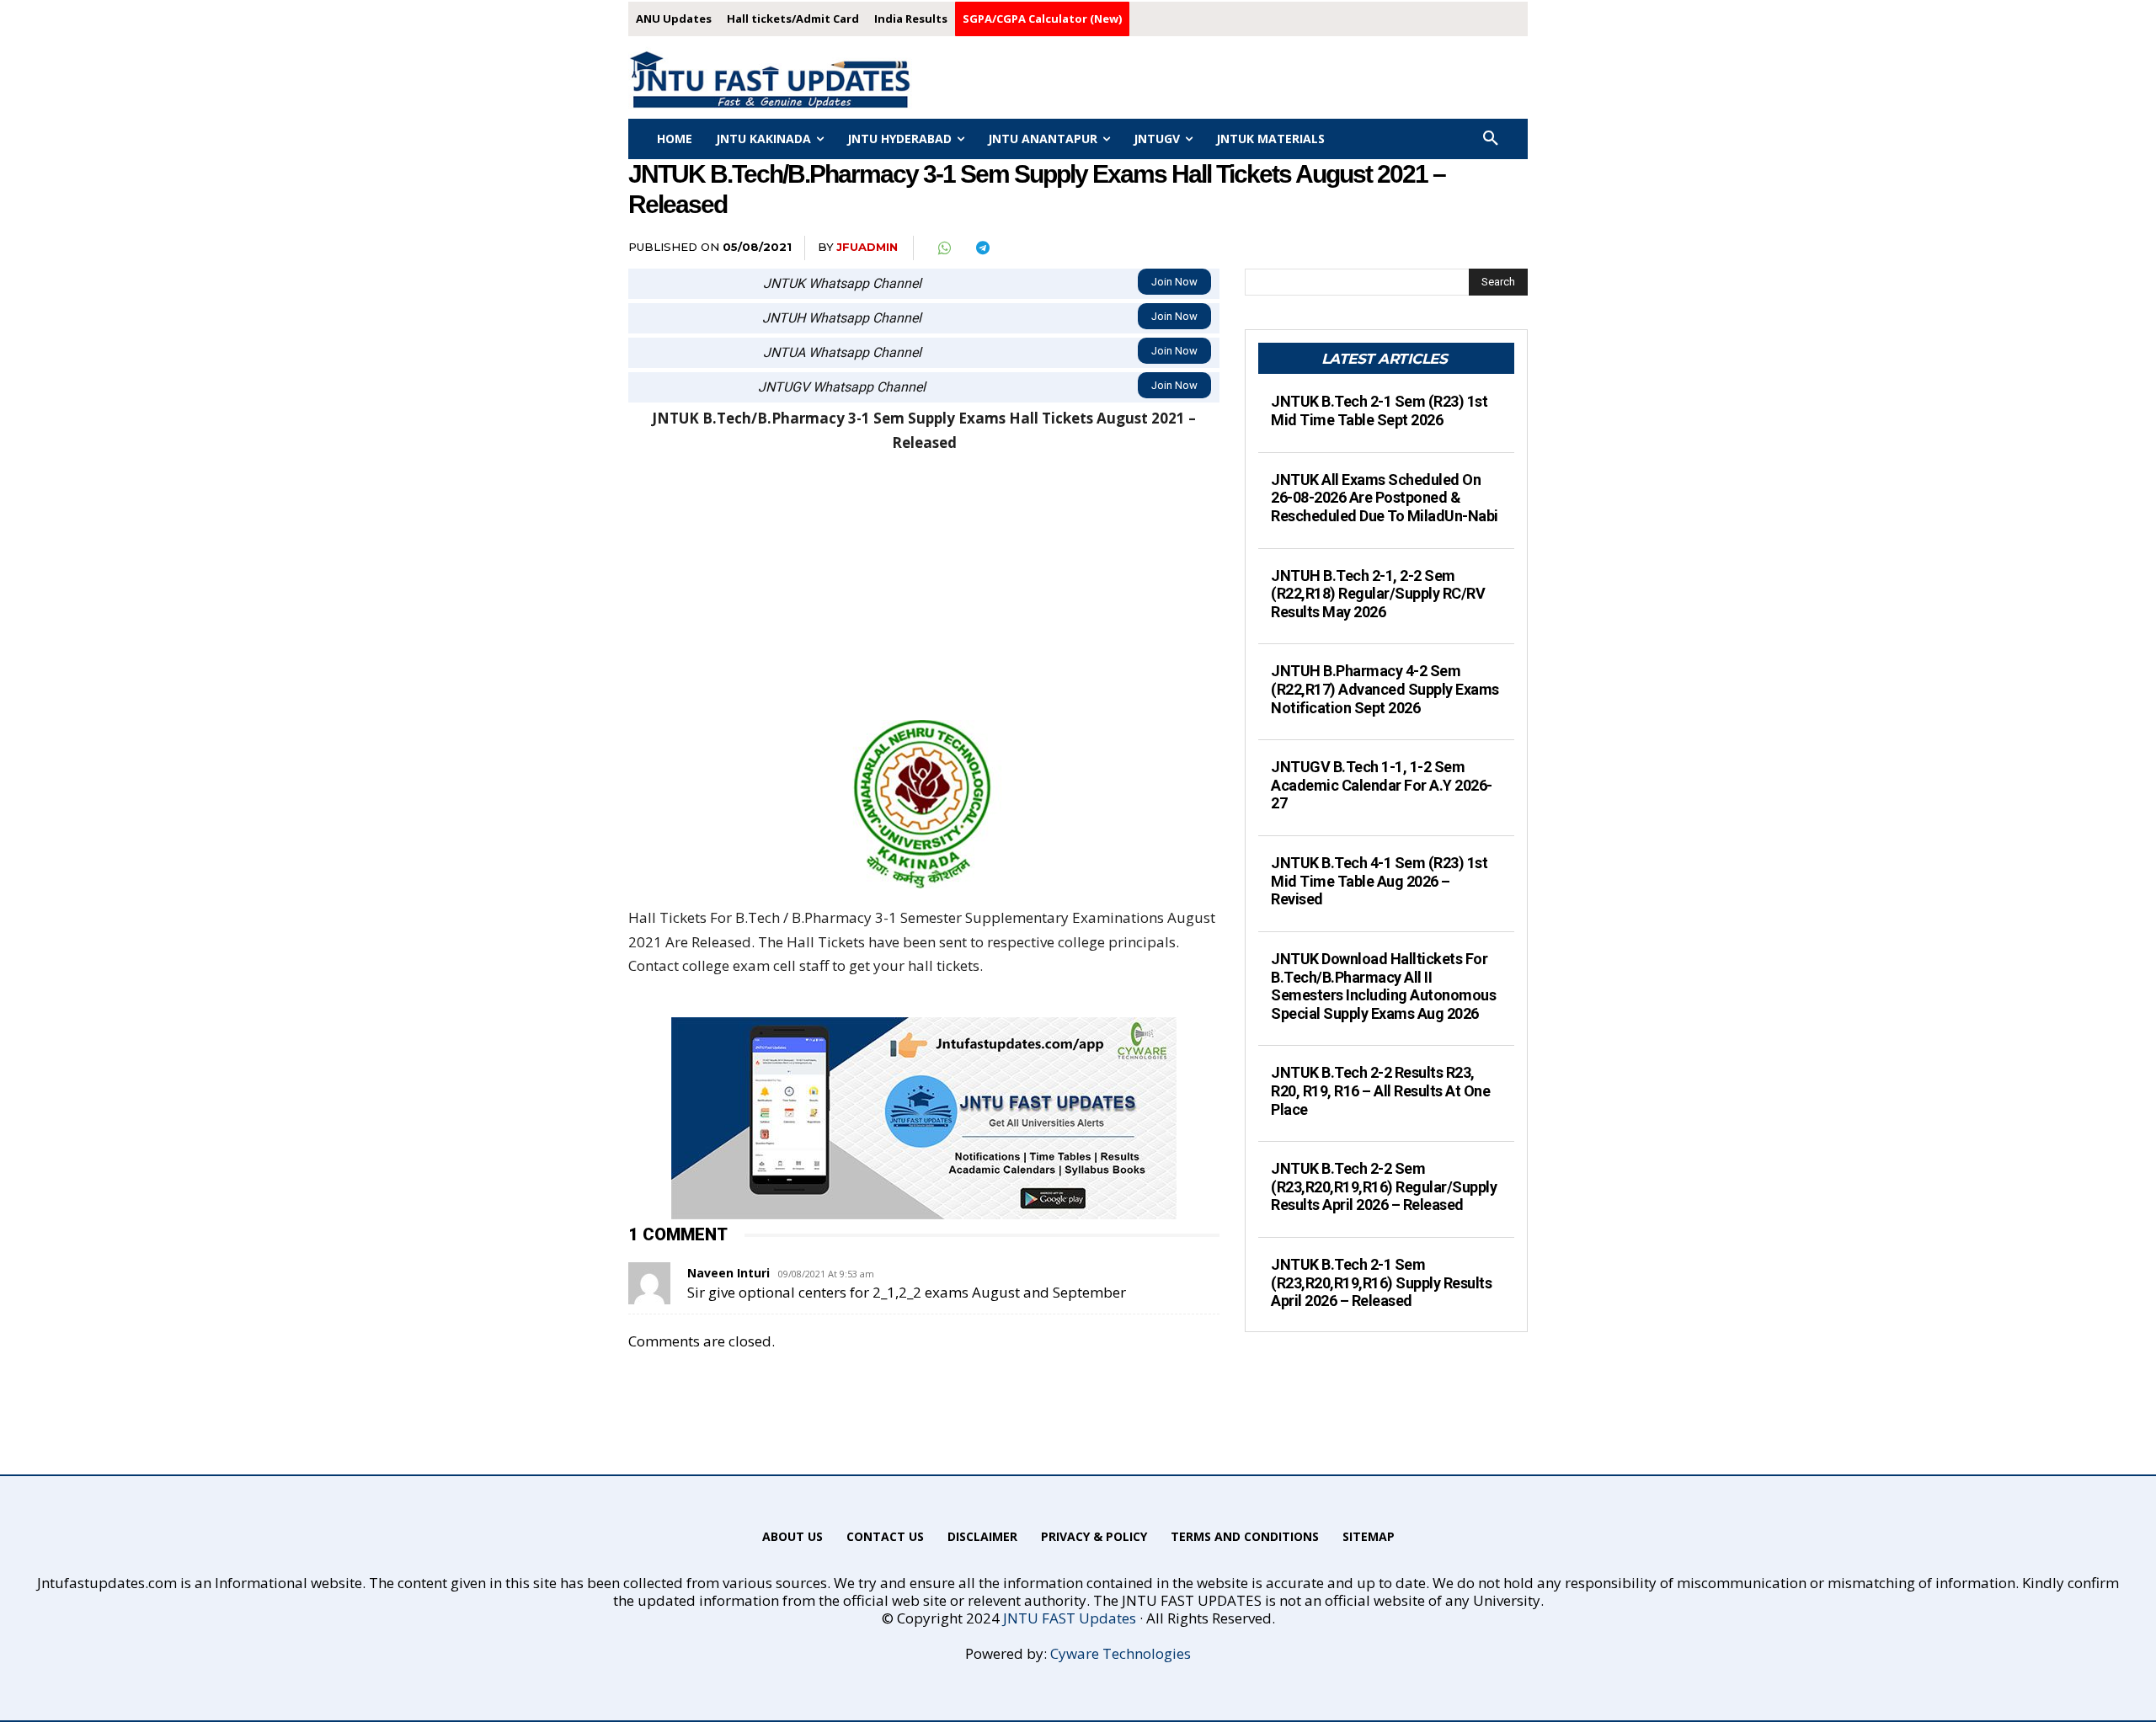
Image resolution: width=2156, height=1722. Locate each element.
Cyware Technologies (1121, 1653)
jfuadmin (867, 247)
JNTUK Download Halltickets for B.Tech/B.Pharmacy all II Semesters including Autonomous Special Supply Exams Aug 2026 (1383, 986)
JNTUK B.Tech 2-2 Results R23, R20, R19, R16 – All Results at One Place (1380, 1090)
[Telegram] (982, 248)
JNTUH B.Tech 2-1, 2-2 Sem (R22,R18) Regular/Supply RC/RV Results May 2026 (1378, 594)
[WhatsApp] (943, 248)
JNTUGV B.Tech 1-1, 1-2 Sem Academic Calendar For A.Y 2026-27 (1382, 785)
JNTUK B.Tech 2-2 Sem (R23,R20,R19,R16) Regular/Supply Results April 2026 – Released (1384, 1186)
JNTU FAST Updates (1070, 1618)
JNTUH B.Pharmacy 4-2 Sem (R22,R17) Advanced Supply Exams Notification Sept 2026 (1385, 689)
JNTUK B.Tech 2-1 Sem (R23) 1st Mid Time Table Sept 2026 (1379, 411)
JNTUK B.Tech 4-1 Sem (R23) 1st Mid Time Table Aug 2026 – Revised (1379, 881)
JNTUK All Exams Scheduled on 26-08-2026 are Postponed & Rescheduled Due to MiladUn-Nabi (1385, 498)
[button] (1491, 139)
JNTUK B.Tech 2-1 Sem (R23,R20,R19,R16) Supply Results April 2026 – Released (1381, 1282)
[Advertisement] (924, 595)
